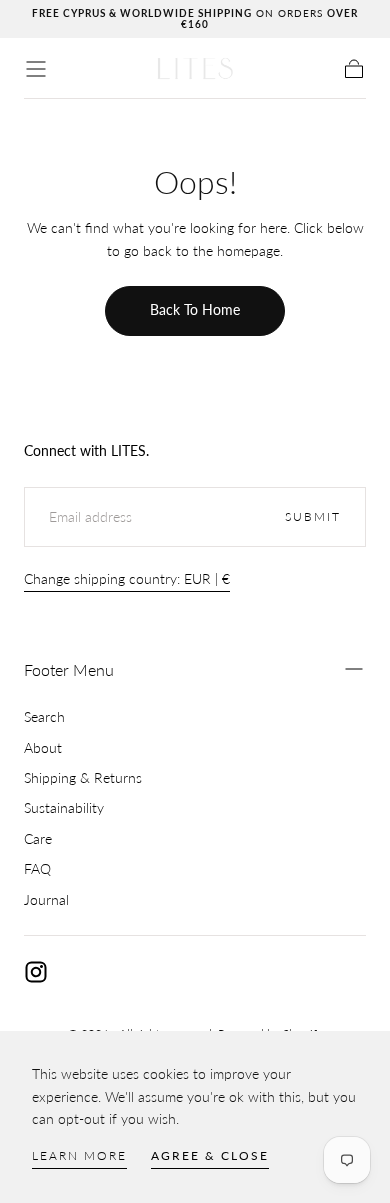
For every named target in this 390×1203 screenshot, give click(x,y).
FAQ (37, 868)
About (43, 747)
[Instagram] (36, 972)
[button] (36, 69)
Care (38, 838)
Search (44, 716)
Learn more (79, 1155)
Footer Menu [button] (69, 669)
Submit (313, 516)
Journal (46, 899)
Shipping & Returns (83, 777)
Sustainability (64, 807)
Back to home (195, 309)
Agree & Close (210, 1155)
